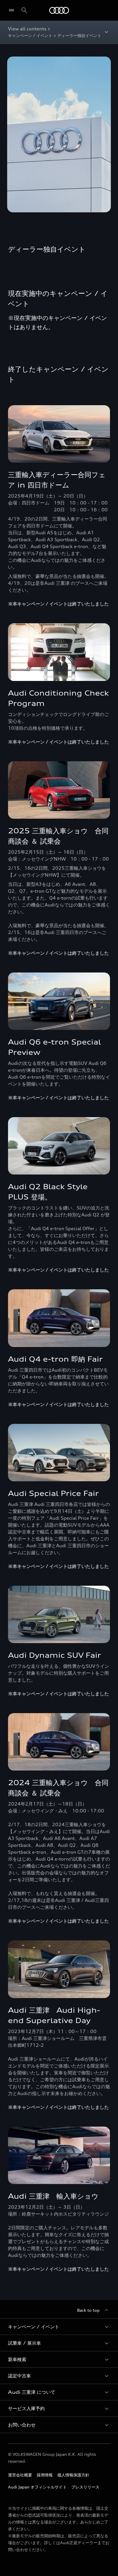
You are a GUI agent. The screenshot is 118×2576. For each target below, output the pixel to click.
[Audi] (59, 10)
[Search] (24, 10)
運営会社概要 (20, 2475)
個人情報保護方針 (73, 2475)
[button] (59, 2327)
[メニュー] (13, 10)
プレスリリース (85, 2487)
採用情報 (45, 2475)
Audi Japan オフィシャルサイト (37, 2487)
